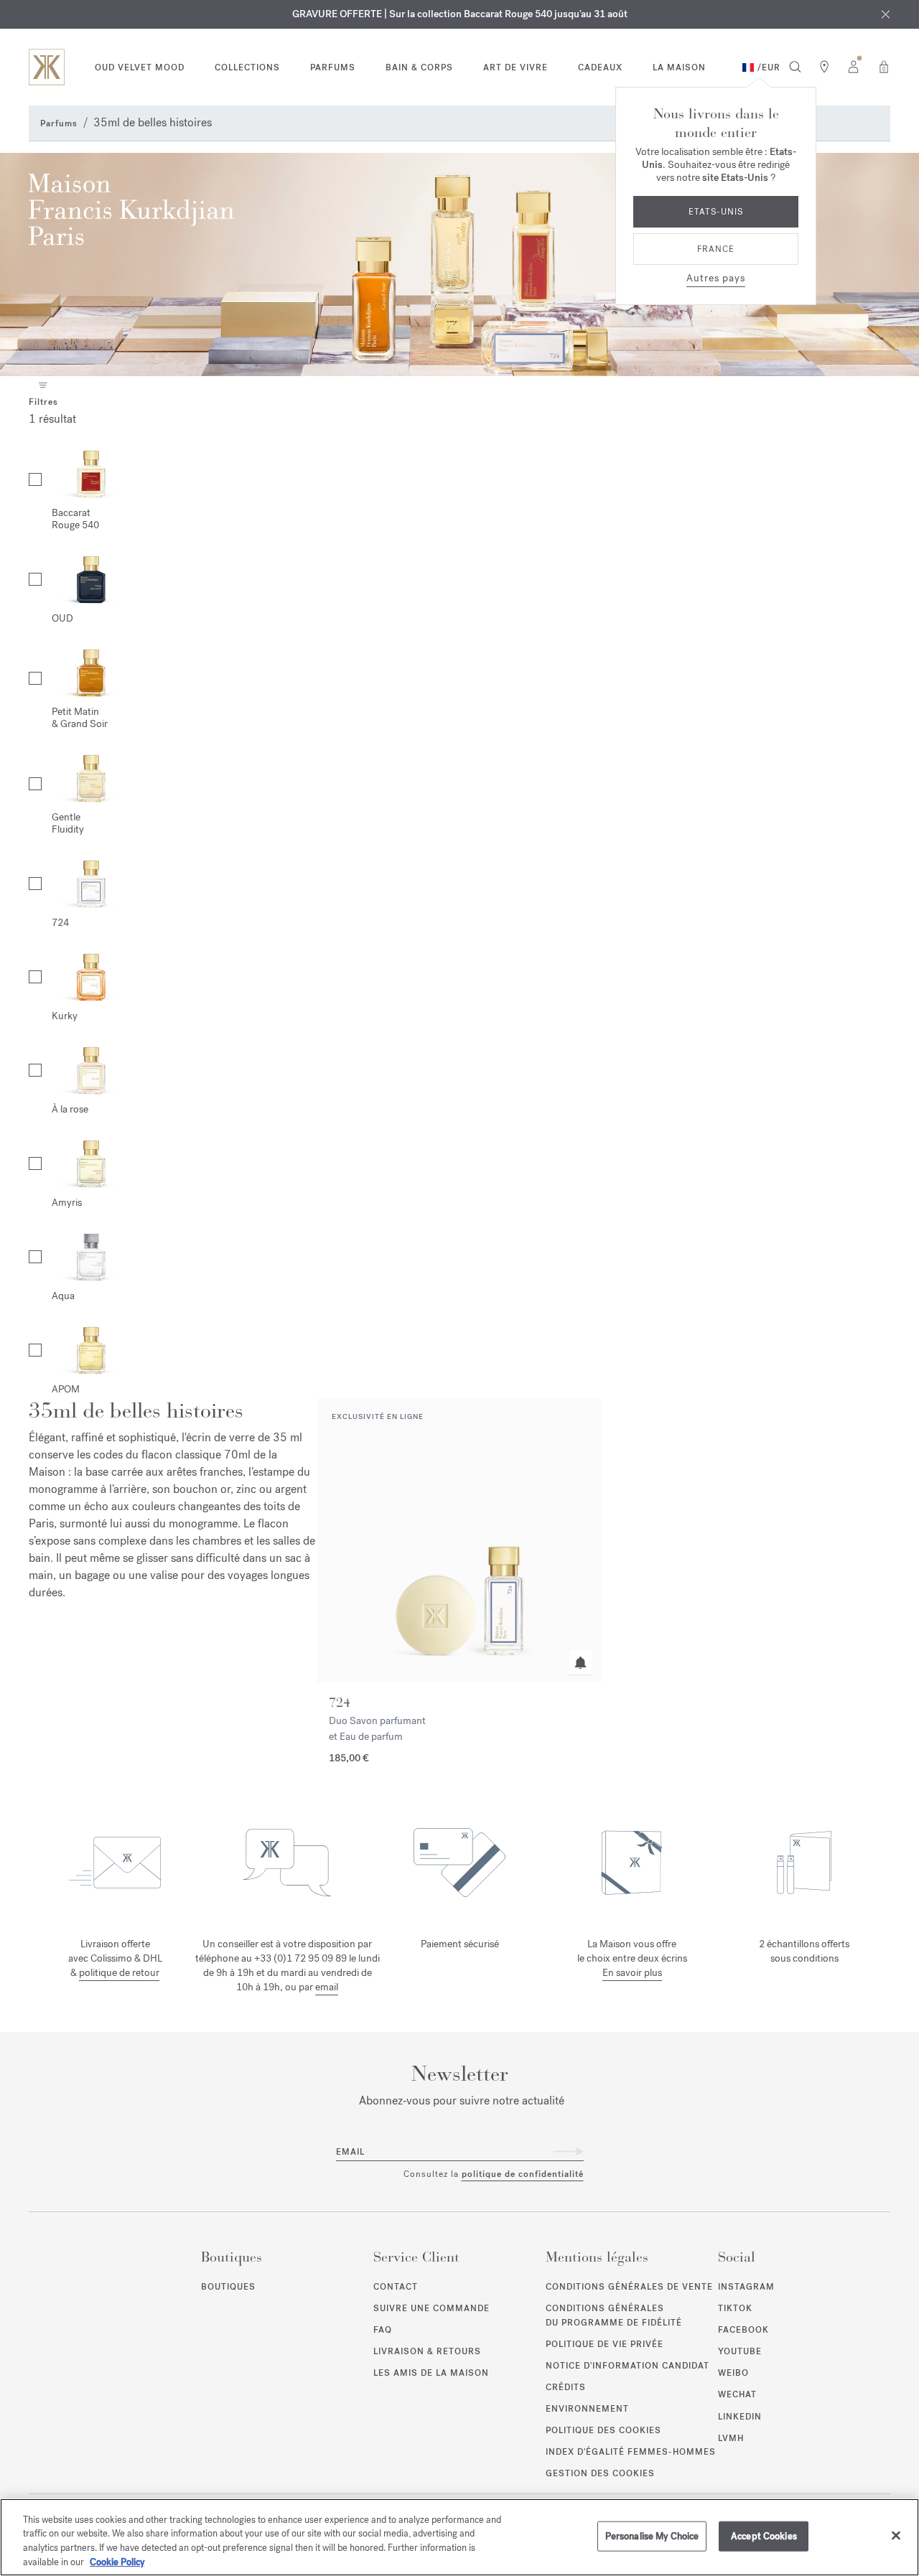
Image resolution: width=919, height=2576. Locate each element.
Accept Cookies (764, 2536)
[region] (459, 2537)
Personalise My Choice (652, 2536)
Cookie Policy (117, 2561)
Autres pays (716, 278)
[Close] (896, 2535)
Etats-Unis (716, 212)
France (716, 249)
